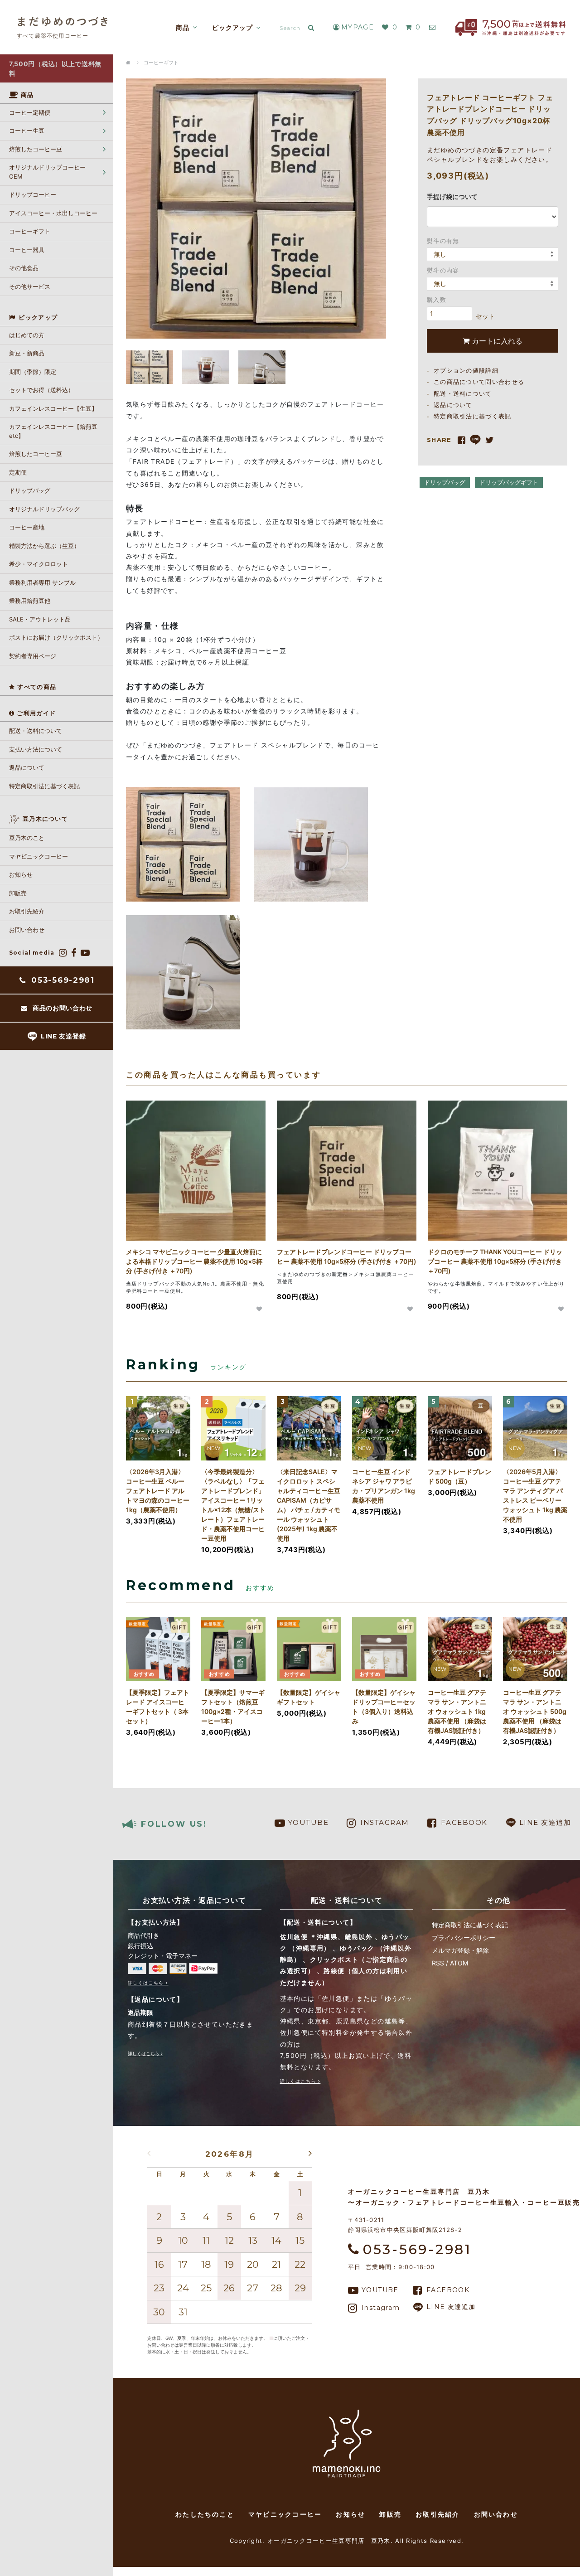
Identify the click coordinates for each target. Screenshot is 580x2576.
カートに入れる (496, 340)
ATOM (459, 1963)
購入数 (437, 299)
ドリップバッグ (445, 482)
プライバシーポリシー (464, 1938)
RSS (438, 1963)
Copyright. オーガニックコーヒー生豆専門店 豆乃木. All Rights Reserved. (347, 2541)
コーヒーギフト (161, 63)
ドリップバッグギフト (509, 482)
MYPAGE (358, 27)
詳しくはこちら (146, 1983)
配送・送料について (36, 731)
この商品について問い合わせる (479, 382)
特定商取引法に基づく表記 (44, 786)
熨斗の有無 (443, 240)
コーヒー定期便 (30, 112)
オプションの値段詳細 (466, 370)
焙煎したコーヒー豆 (36, 149)
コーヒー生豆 (27, 131)
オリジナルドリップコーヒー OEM (47, 172)
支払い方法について (36, 749)
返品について (27, 767)
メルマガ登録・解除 (460, 1950)
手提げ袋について (452, 196)
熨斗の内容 (443, 270)
